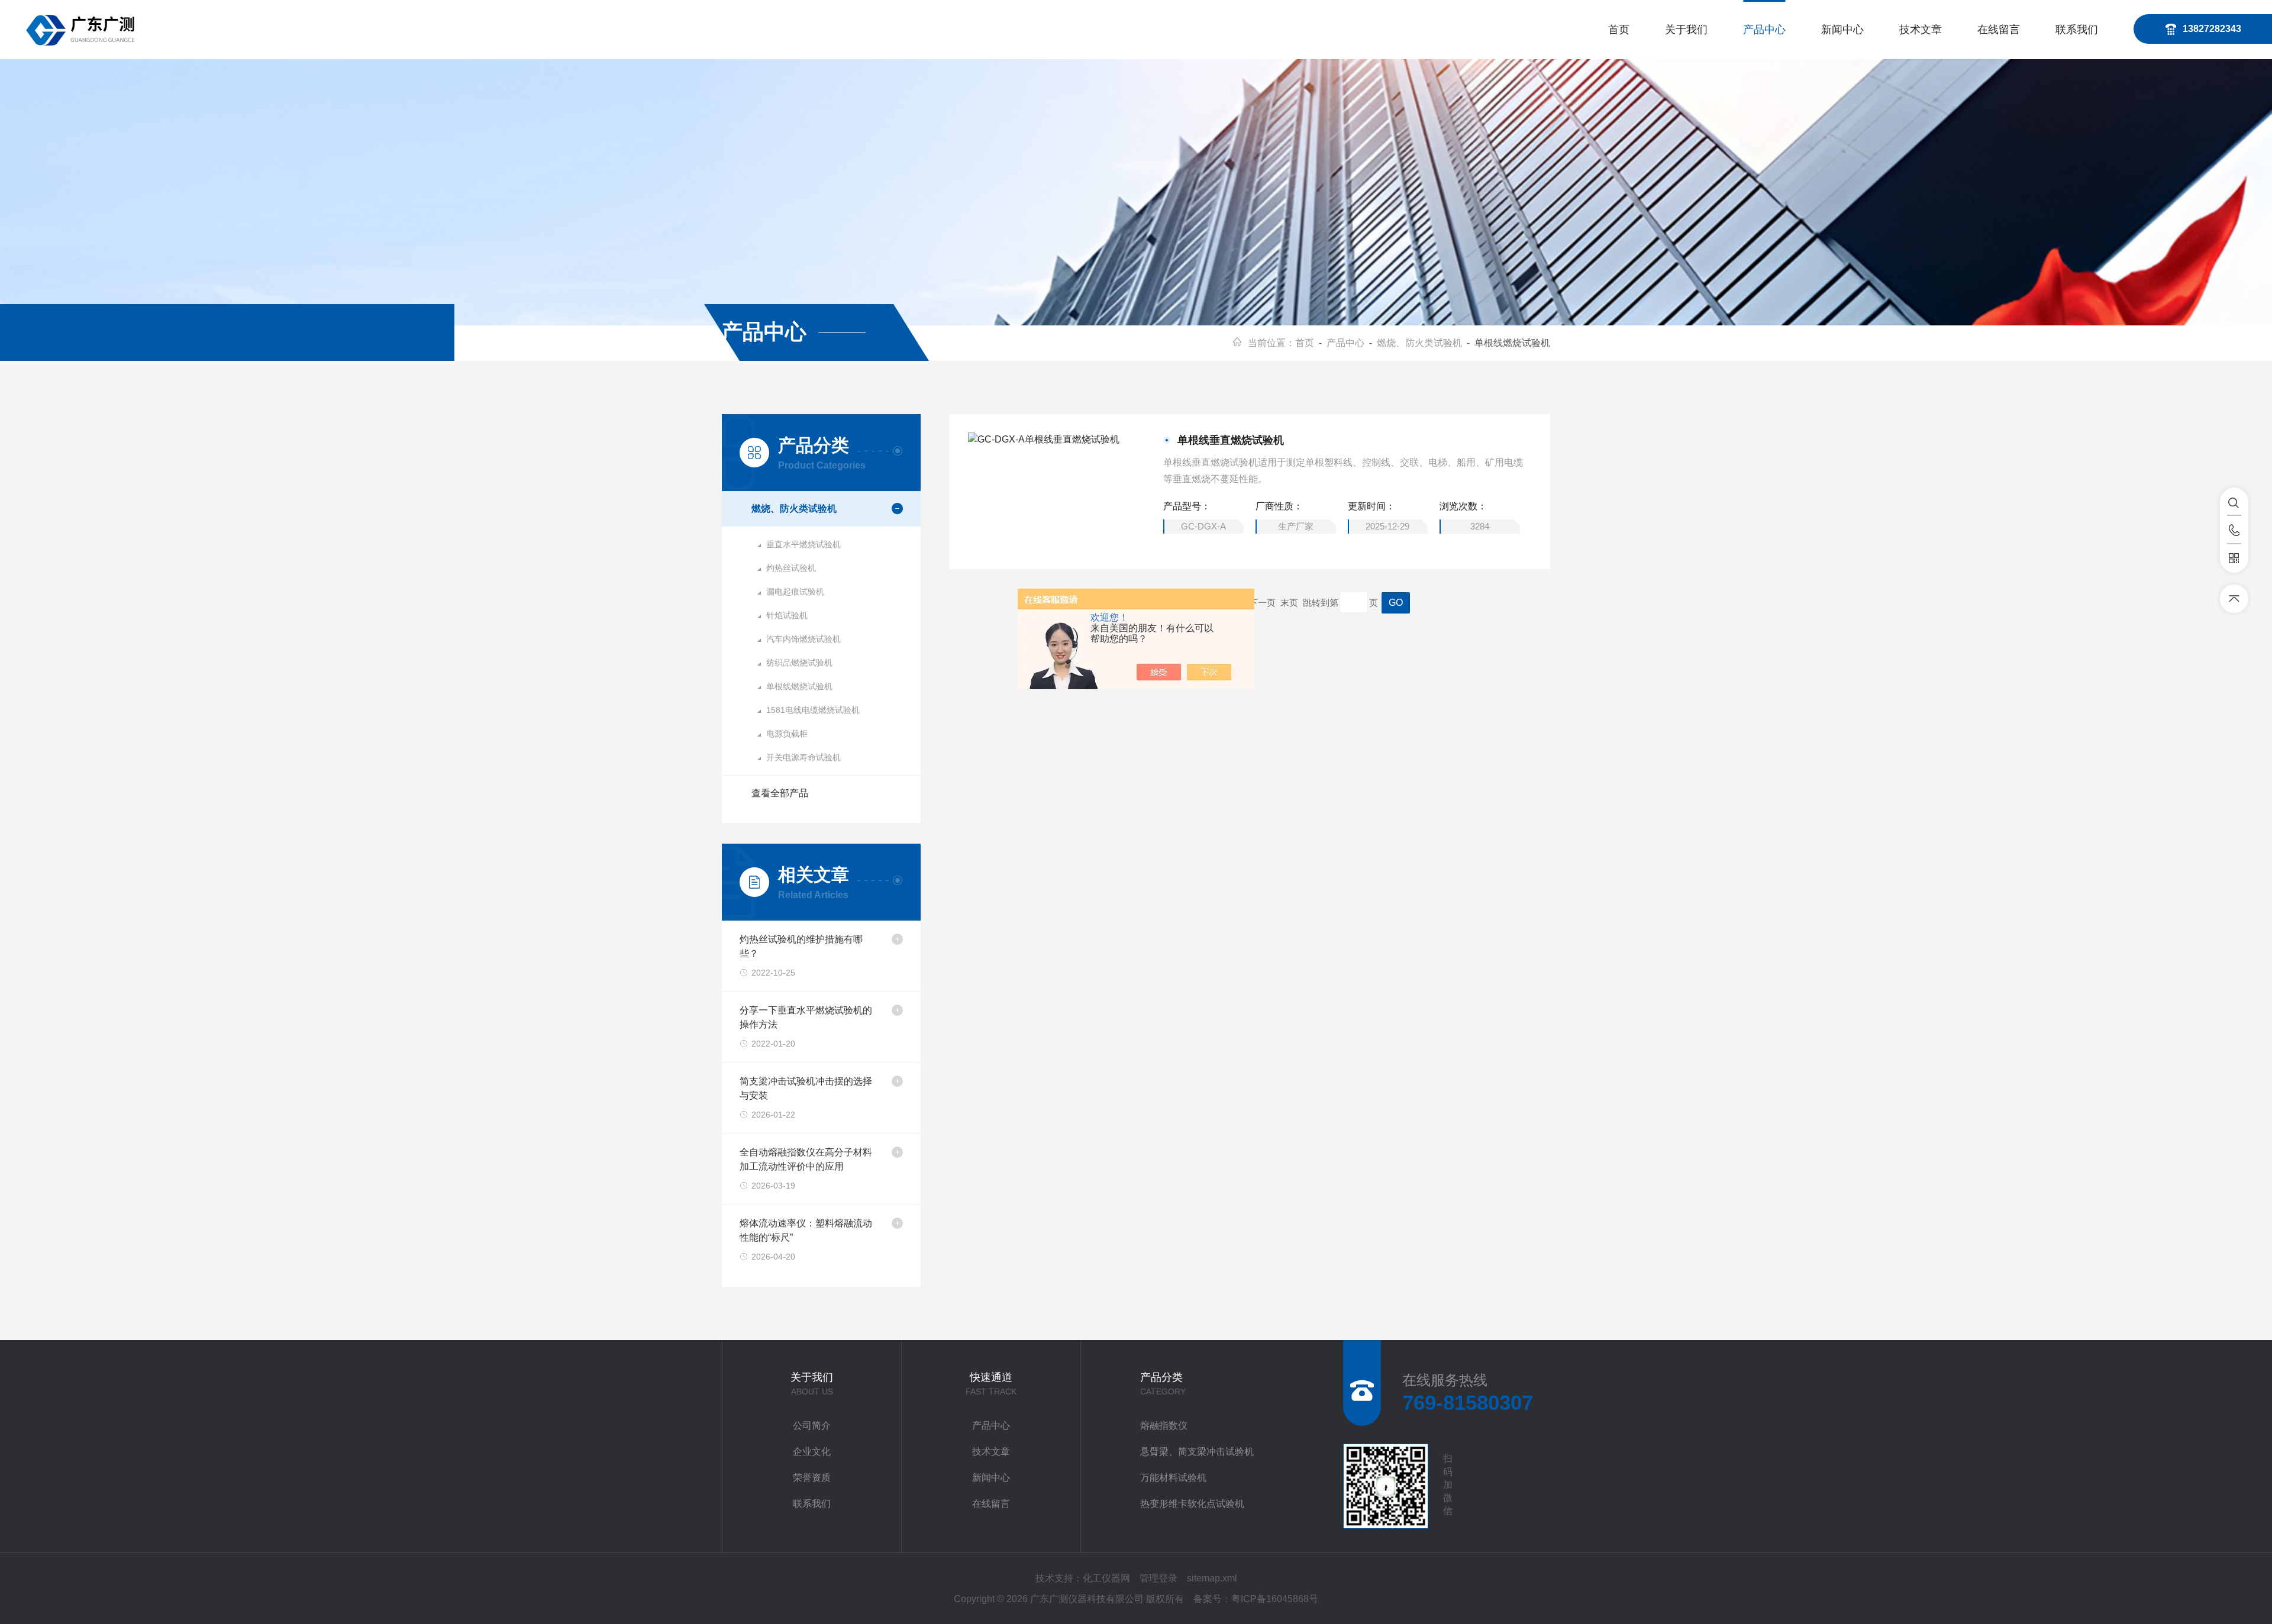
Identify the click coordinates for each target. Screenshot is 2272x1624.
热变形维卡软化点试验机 (1192, 1504)
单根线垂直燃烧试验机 (1231, 440)
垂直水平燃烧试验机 (803, 544)
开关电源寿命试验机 (803, 757)
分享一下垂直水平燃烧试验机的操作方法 (806, 1017)
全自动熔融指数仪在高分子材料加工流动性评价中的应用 (806, 1159)
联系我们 (2077, 30)
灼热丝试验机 (791, 568)
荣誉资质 (812, 1478)
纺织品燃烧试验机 (799, 663)
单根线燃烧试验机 (799, 686)
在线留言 (1999, 30)
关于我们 (1686, 30)
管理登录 (1158, 1578)
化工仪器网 (1106, 1578)
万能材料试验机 (1173, 1478)
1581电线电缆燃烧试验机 (813, 710)
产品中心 (1764, 30)
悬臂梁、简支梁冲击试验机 (1197, 1452)
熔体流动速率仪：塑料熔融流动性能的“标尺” (806, 1230)
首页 (1619, 30)
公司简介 (812, 1426)
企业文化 (812, 1452)
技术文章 (1921, 30)
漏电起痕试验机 (795, 592)
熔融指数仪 (1164, 1426)
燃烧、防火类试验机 (1419, 343)
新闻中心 (1842, 30)
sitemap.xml (1212, 1578)
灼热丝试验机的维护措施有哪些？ (801, 946)
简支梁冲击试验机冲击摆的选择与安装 (806, 1088)
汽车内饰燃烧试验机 (803, 639)
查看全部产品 (780, 793)
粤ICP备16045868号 (1275, 1599)
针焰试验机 (787, 615)
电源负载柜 (787, 734)
